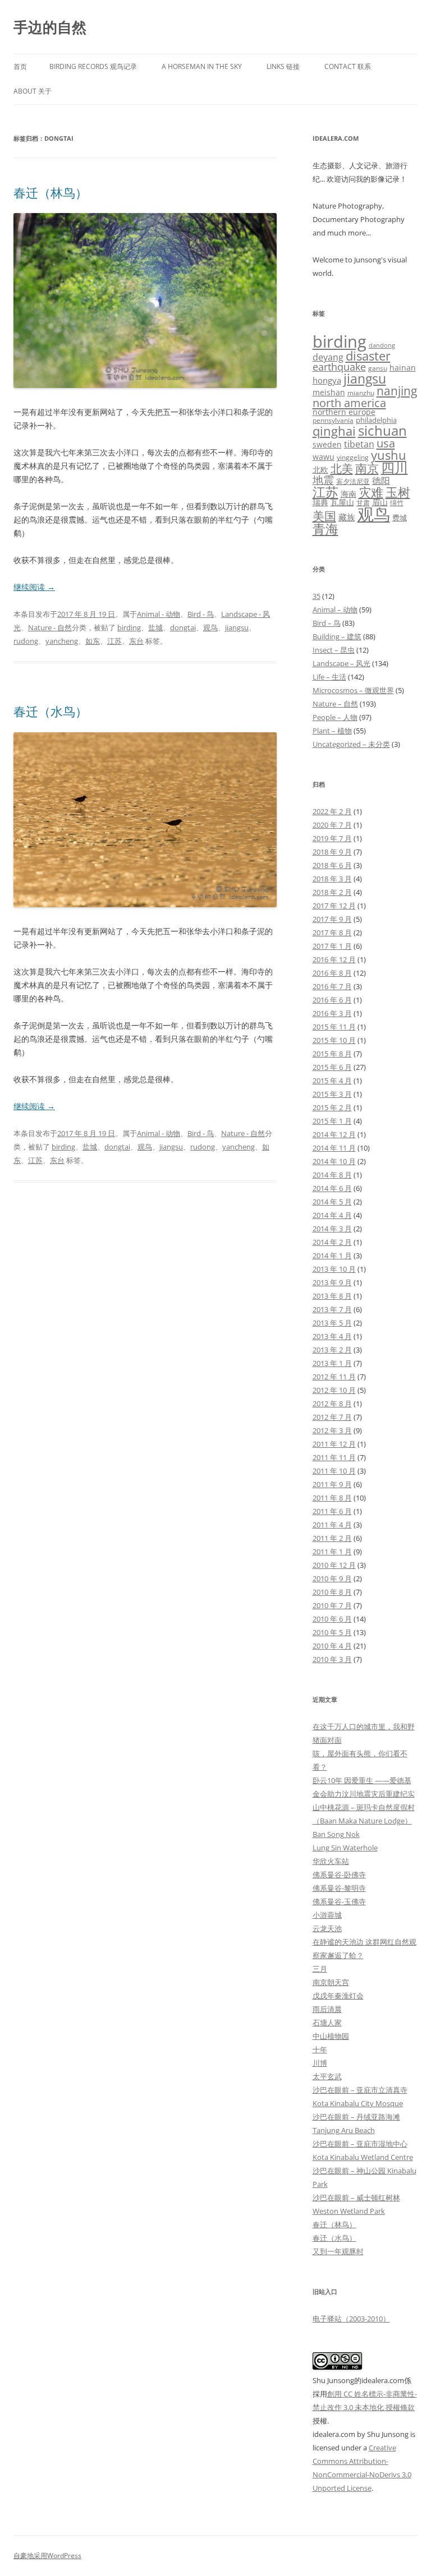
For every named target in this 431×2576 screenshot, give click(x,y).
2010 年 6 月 (332, 1619)
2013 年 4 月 (332, 1336)
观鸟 (210, 627)
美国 (324, 516)
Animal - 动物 (159, 614)
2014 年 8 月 (332, 1175)
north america (349, 403)
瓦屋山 (342, 502)
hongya (327, 380)
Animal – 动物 (335, 610)
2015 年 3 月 (332, 1094)
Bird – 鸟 (327, 623)
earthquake (339, 367)
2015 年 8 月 (332, 1054)
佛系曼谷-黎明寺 (339, 1888)
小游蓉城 (327, 1915)
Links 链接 (283, 66)
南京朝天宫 (331, 1982)
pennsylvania (333, 420)
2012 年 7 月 (332, 1417)
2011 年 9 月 (332, 1484)
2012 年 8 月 (332, 1404)
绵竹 (397, 503)
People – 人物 (335, 717)
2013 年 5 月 (332, 1323)
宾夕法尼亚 (353, 481)
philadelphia (376, 420)
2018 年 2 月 (332, 892)
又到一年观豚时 (338, 2251)
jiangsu (237, 627)
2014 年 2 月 (332, 1242)
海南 (349, 494)
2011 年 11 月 (334, 1457)
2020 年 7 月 (332, 825)
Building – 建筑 (337, 636)
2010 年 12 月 (334, 1565)
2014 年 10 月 (334, 1161)
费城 (400, 518)
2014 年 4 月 (332, 1215)
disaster (368, 356)
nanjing (397, 391)
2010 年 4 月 (332, 1646)
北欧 (320, 470)
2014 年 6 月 (332, 1188)
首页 (20, 66)
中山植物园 (331, 2036)
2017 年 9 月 (332, 919)
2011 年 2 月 (332, 1538)
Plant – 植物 (332, 731)
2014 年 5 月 (332, 1202)
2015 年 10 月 (334, 1040)
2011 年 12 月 (334, 1444)
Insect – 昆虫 (334, 650)
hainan (403, 368)
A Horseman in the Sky (202, 66)
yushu (389, 455)
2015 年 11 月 (334, 1027)
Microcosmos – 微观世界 (353, 690)
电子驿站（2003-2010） (351, 2319)
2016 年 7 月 (332, 986)
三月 (320, 1969)
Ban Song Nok (336, 1834)
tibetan (359, 444)
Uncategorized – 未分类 (351, 744)
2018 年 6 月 (332, 865)
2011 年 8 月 (332, 1498)
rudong (26, 641)
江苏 (114, 641)
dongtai (183, 627)
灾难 (371, 492)
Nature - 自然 (50, 627)
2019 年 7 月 (332, 838)
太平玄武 (327, 2076)
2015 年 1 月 (332, 1121)
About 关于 (33, 91)
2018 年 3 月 (332, 879)
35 (317, 596)
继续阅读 (34, 587)
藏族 (347, 517)
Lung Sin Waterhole (345, 1848)
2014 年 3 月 (332, 1229)
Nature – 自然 (335, 704)
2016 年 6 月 (332, 1000)
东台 (136, 641)
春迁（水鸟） (51, 711)
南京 (367, 468)
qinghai (334, 431)
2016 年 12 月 (334, 959)
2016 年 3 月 (332, 1013)
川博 (320, 2063)
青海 (325, 529)
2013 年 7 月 (332, 1309)
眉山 (380, 502)
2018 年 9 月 (332, 852)
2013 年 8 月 (332, 1296)
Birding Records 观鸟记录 (93, 66)
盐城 (155, 627)
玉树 (398, 492)
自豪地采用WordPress (47, 2556)
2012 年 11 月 (334, 1377)
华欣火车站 (331, 1861)
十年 (320, 2049)
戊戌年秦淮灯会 (338, 1996)
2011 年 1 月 (332, 1552)
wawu (324, 457)
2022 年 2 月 (332, 811)
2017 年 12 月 (334, 906)
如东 (93, 641)
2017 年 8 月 (332, 932)
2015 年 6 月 (332, 1067)
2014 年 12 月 (334, 1134)
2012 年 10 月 (334, 1390)
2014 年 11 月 (334, 1148)
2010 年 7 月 (332, 1605)
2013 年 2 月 (332, 1350)
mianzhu (361, 393)
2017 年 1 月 (332, 946)
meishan (329, 392)
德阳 (381, 481)
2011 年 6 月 (332, 1511)
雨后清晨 (327, 2009)
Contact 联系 (348, 66)
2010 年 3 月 (332, 1659)
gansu (378, 368)
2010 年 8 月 (332, 1592)
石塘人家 (327, 2023)
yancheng (62, 641)
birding (129, 627)
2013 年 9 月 (332, 1282)
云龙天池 (327, 1928)
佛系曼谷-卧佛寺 (339, 1875)
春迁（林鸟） (51, 192)
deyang (328, 357)
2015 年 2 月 (332, 1107)
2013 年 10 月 (334, 1269)
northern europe (344, 412)
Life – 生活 (329, 677)
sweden (327, 444)
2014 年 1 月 (332, 1255)
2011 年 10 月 (334, 1471)
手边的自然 (50, 27)
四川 (395, 468)
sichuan (382, 430)
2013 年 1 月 (332, 1363)
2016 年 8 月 (332, 973)
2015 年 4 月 (332, 1081)
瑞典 (320, 502)
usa (386, 443)
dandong (382, 345)
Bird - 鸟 (201, 614)
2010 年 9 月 (332, 1578)
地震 (323, 480)
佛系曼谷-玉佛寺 (339, 1901)
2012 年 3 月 (332, 1430)
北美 (342, 468)
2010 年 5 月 (332, 1632)
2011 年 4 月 (332, 1525)
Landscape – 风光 (341, 663)
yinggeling (353, 457)
